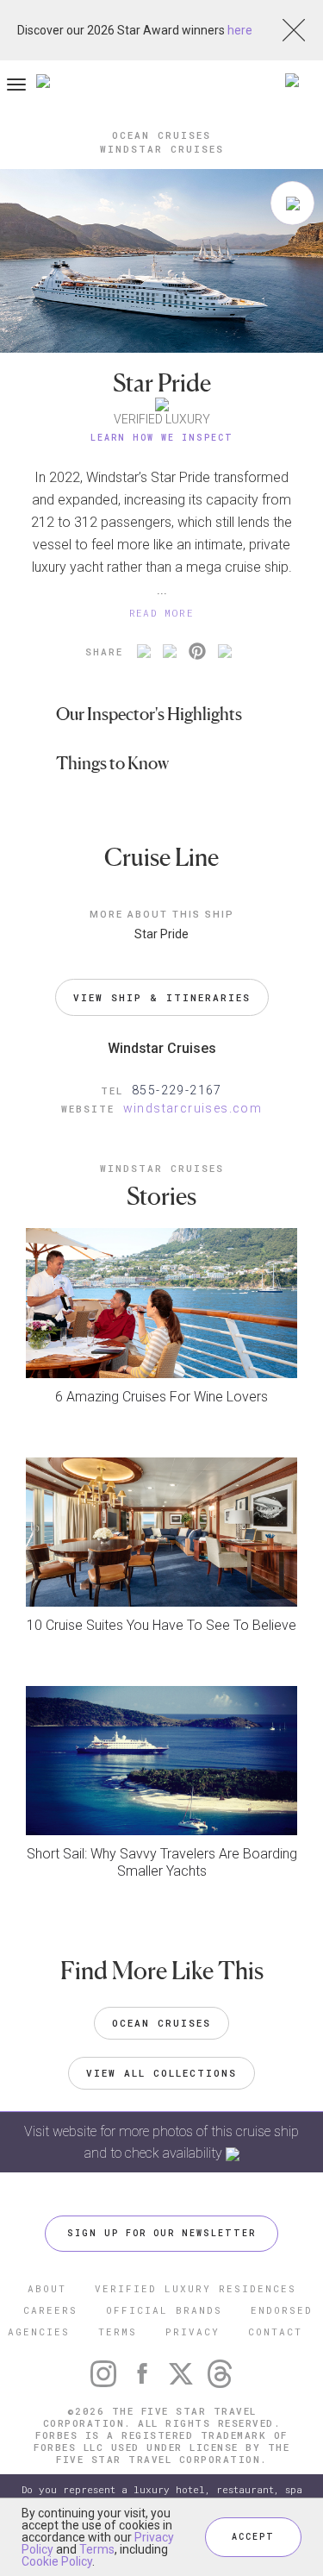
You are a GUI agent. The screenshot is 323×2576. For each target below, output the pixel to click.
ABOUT (47, 2288)
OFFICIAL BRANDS (164, 2310)
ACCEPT (253, 2537)
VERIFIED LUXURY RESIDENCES (196, 2288)
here (240, 30)
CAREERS (50, 2310)
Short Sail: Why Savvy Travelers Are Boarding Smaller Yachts (162, 1862)
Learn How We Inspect (162, 438)
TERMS (118, 2332)
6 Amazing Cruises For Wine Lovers (161, 1397)
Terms (97, 2549)
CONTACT (275, 2332)
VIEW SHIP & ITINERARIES (162, 997)
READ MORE (162, 613)
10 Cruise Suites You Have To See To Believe (161, 1625)
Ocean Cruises (161, 2023)
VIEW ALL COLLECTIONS (161, 2073)
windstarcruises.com (193, 1108)
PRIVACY (193, 2332)
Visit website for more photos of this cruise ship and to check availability (161, 2142)
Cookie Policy (57, 2561)
